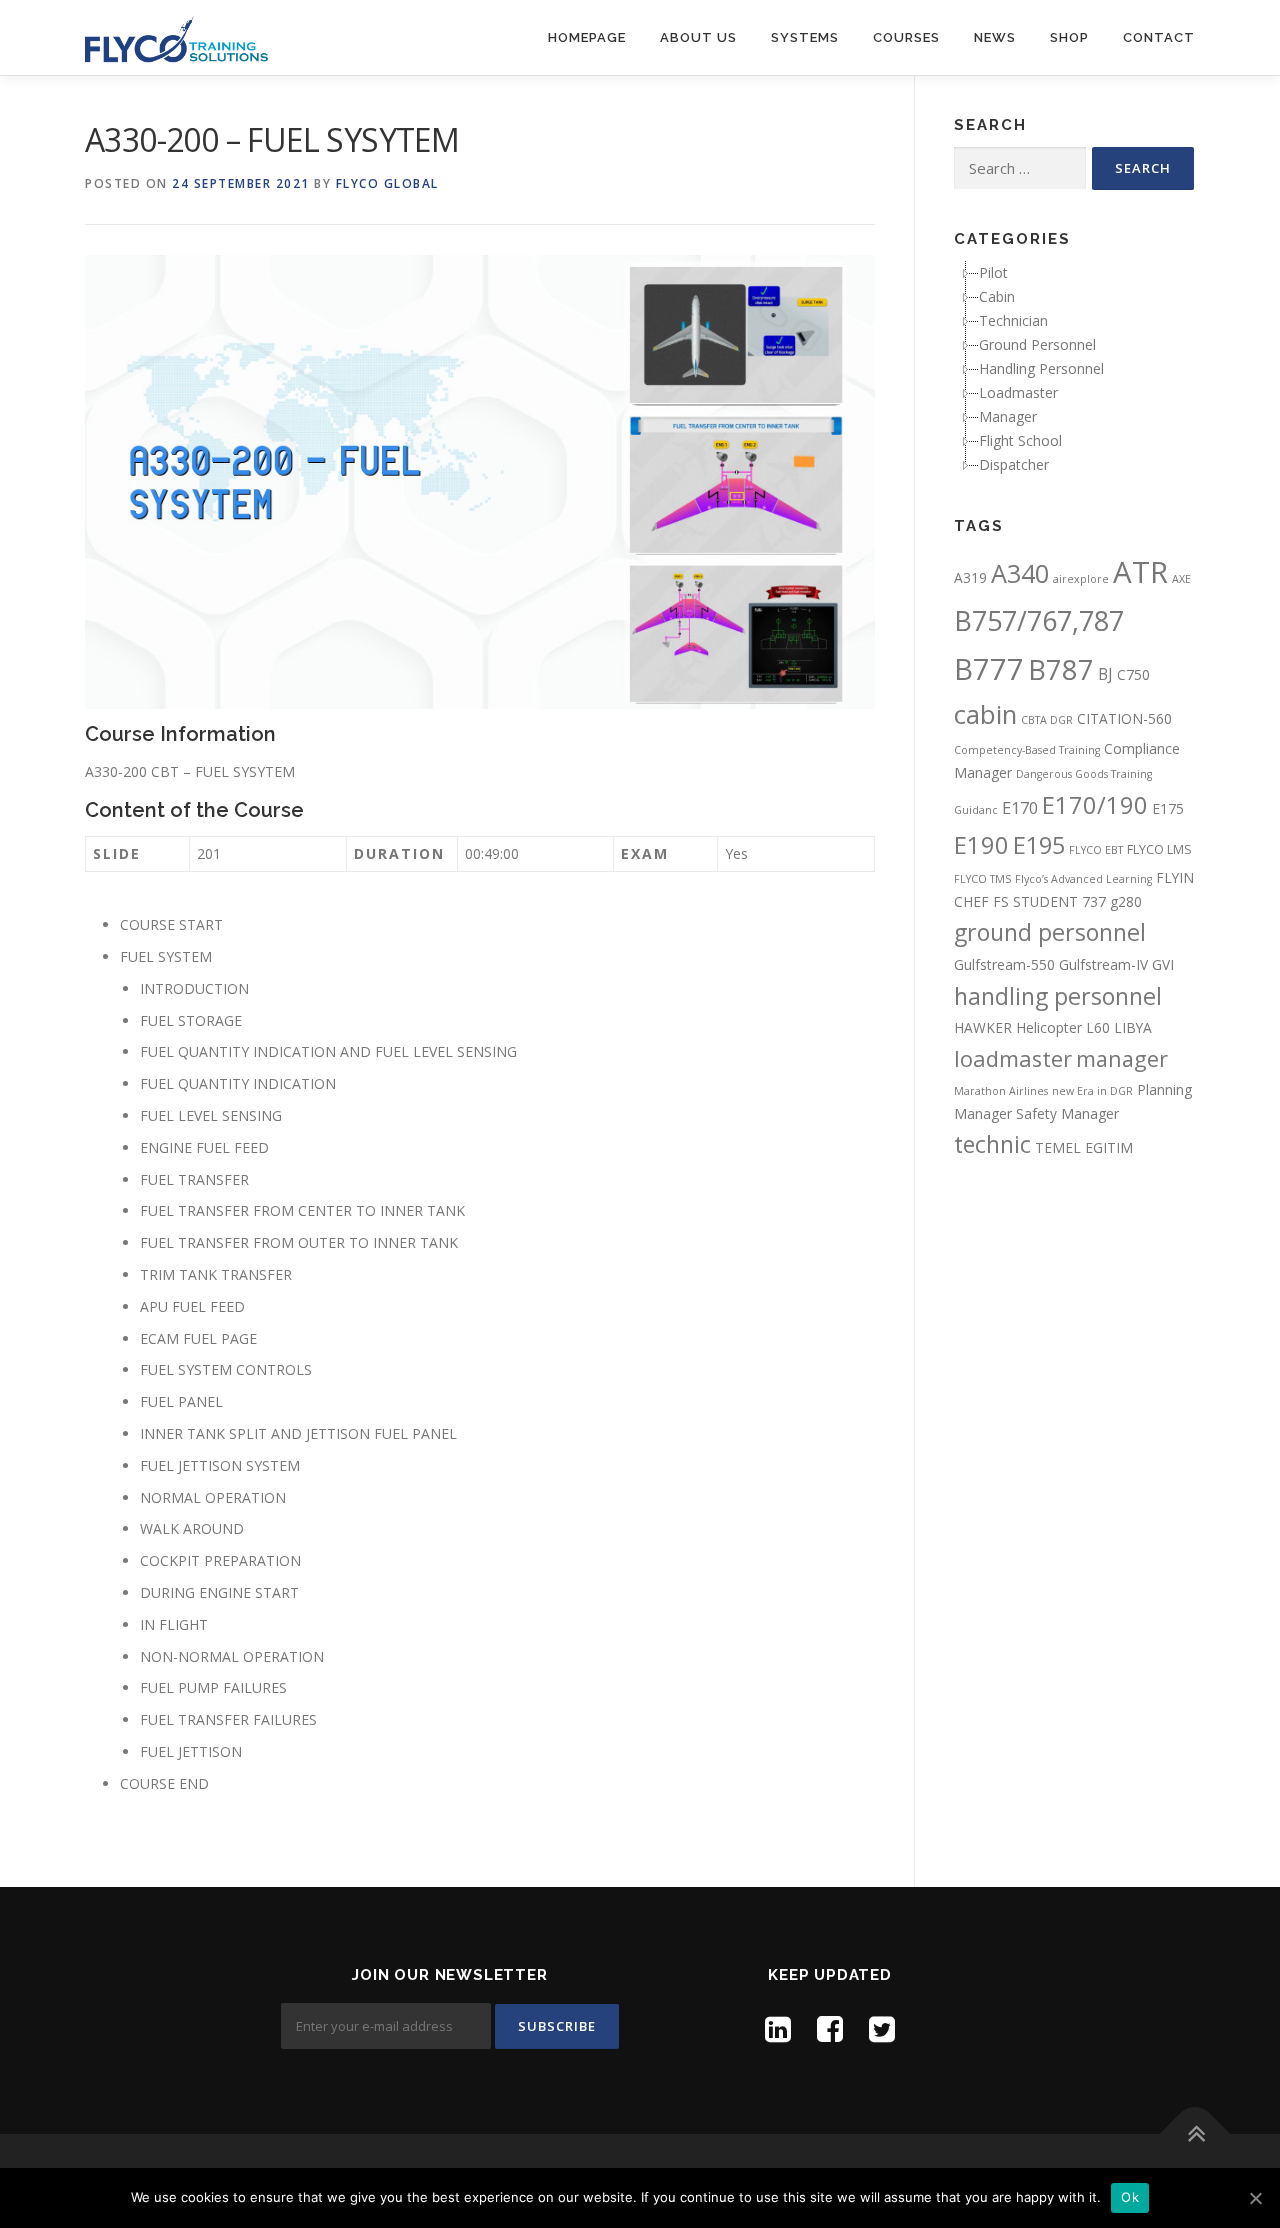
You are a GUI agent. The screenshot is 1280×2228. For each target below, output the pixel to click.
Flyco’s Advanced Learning (1083, 879)
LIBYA (1133, 1027)
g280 (1126, 901)
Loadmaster (1018, 392)
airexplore (1081, 579)
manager (1122, 1058)
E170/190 (1095, 805)
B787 (1061, 669)
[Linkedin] (778, 2028)
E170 (1020, 808)
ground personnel (1050, 932)
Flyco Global (387, 183)
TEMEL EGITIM (1084, 1147)
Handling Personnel (1041, 368)
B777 (989, 668)
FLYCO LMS (1159, 849)
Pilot (993, 272)
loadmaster (1013, 1058)
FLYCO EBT (1096, 850)
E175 (1168, 808)
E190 (981, 845)
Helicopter (1049, 1027)
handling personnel (1058, 996)
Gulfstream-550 (1004, 964)
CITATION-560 (1124, 718)
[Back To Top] (1195, 2134)
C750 (1133, 674)
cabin (985, 714)
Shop (1069, 37)
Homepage (587, 37)
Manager (1008, 416)
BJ (1105, 674)
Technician (1013, 320)
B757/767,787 (1039, 620)
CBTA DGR (1047, 720)
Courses (906, 37)
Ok (1130, 2197)
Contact (1159, 37)
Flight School (1020, 440)
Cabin (997, 296)
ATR (1140, 572)
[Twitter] (882, 2028)
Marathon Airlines (1001, 1091)
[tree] (1074, 369)
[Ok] (1255, 2198)
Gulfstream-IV (1103, 964)
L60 (1098, 1027)
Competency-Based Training (1027, 750)
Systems (805, 37)
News (995, 37)
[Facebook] (830, 2028)
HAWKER (983, 1027)
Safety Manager (1067, 1113)
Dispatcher (1014, 464)
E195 (1039, 845)
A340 (1020, 573)
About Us (698, 37)
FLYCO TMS (982, 879)
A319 (970, 577)
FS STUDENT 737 (1049, 901)
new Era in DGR (1092, 1091)
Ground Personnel (1037, 344)
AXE (1181, 579)
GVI (1163, 964)
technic (992, 1144)
